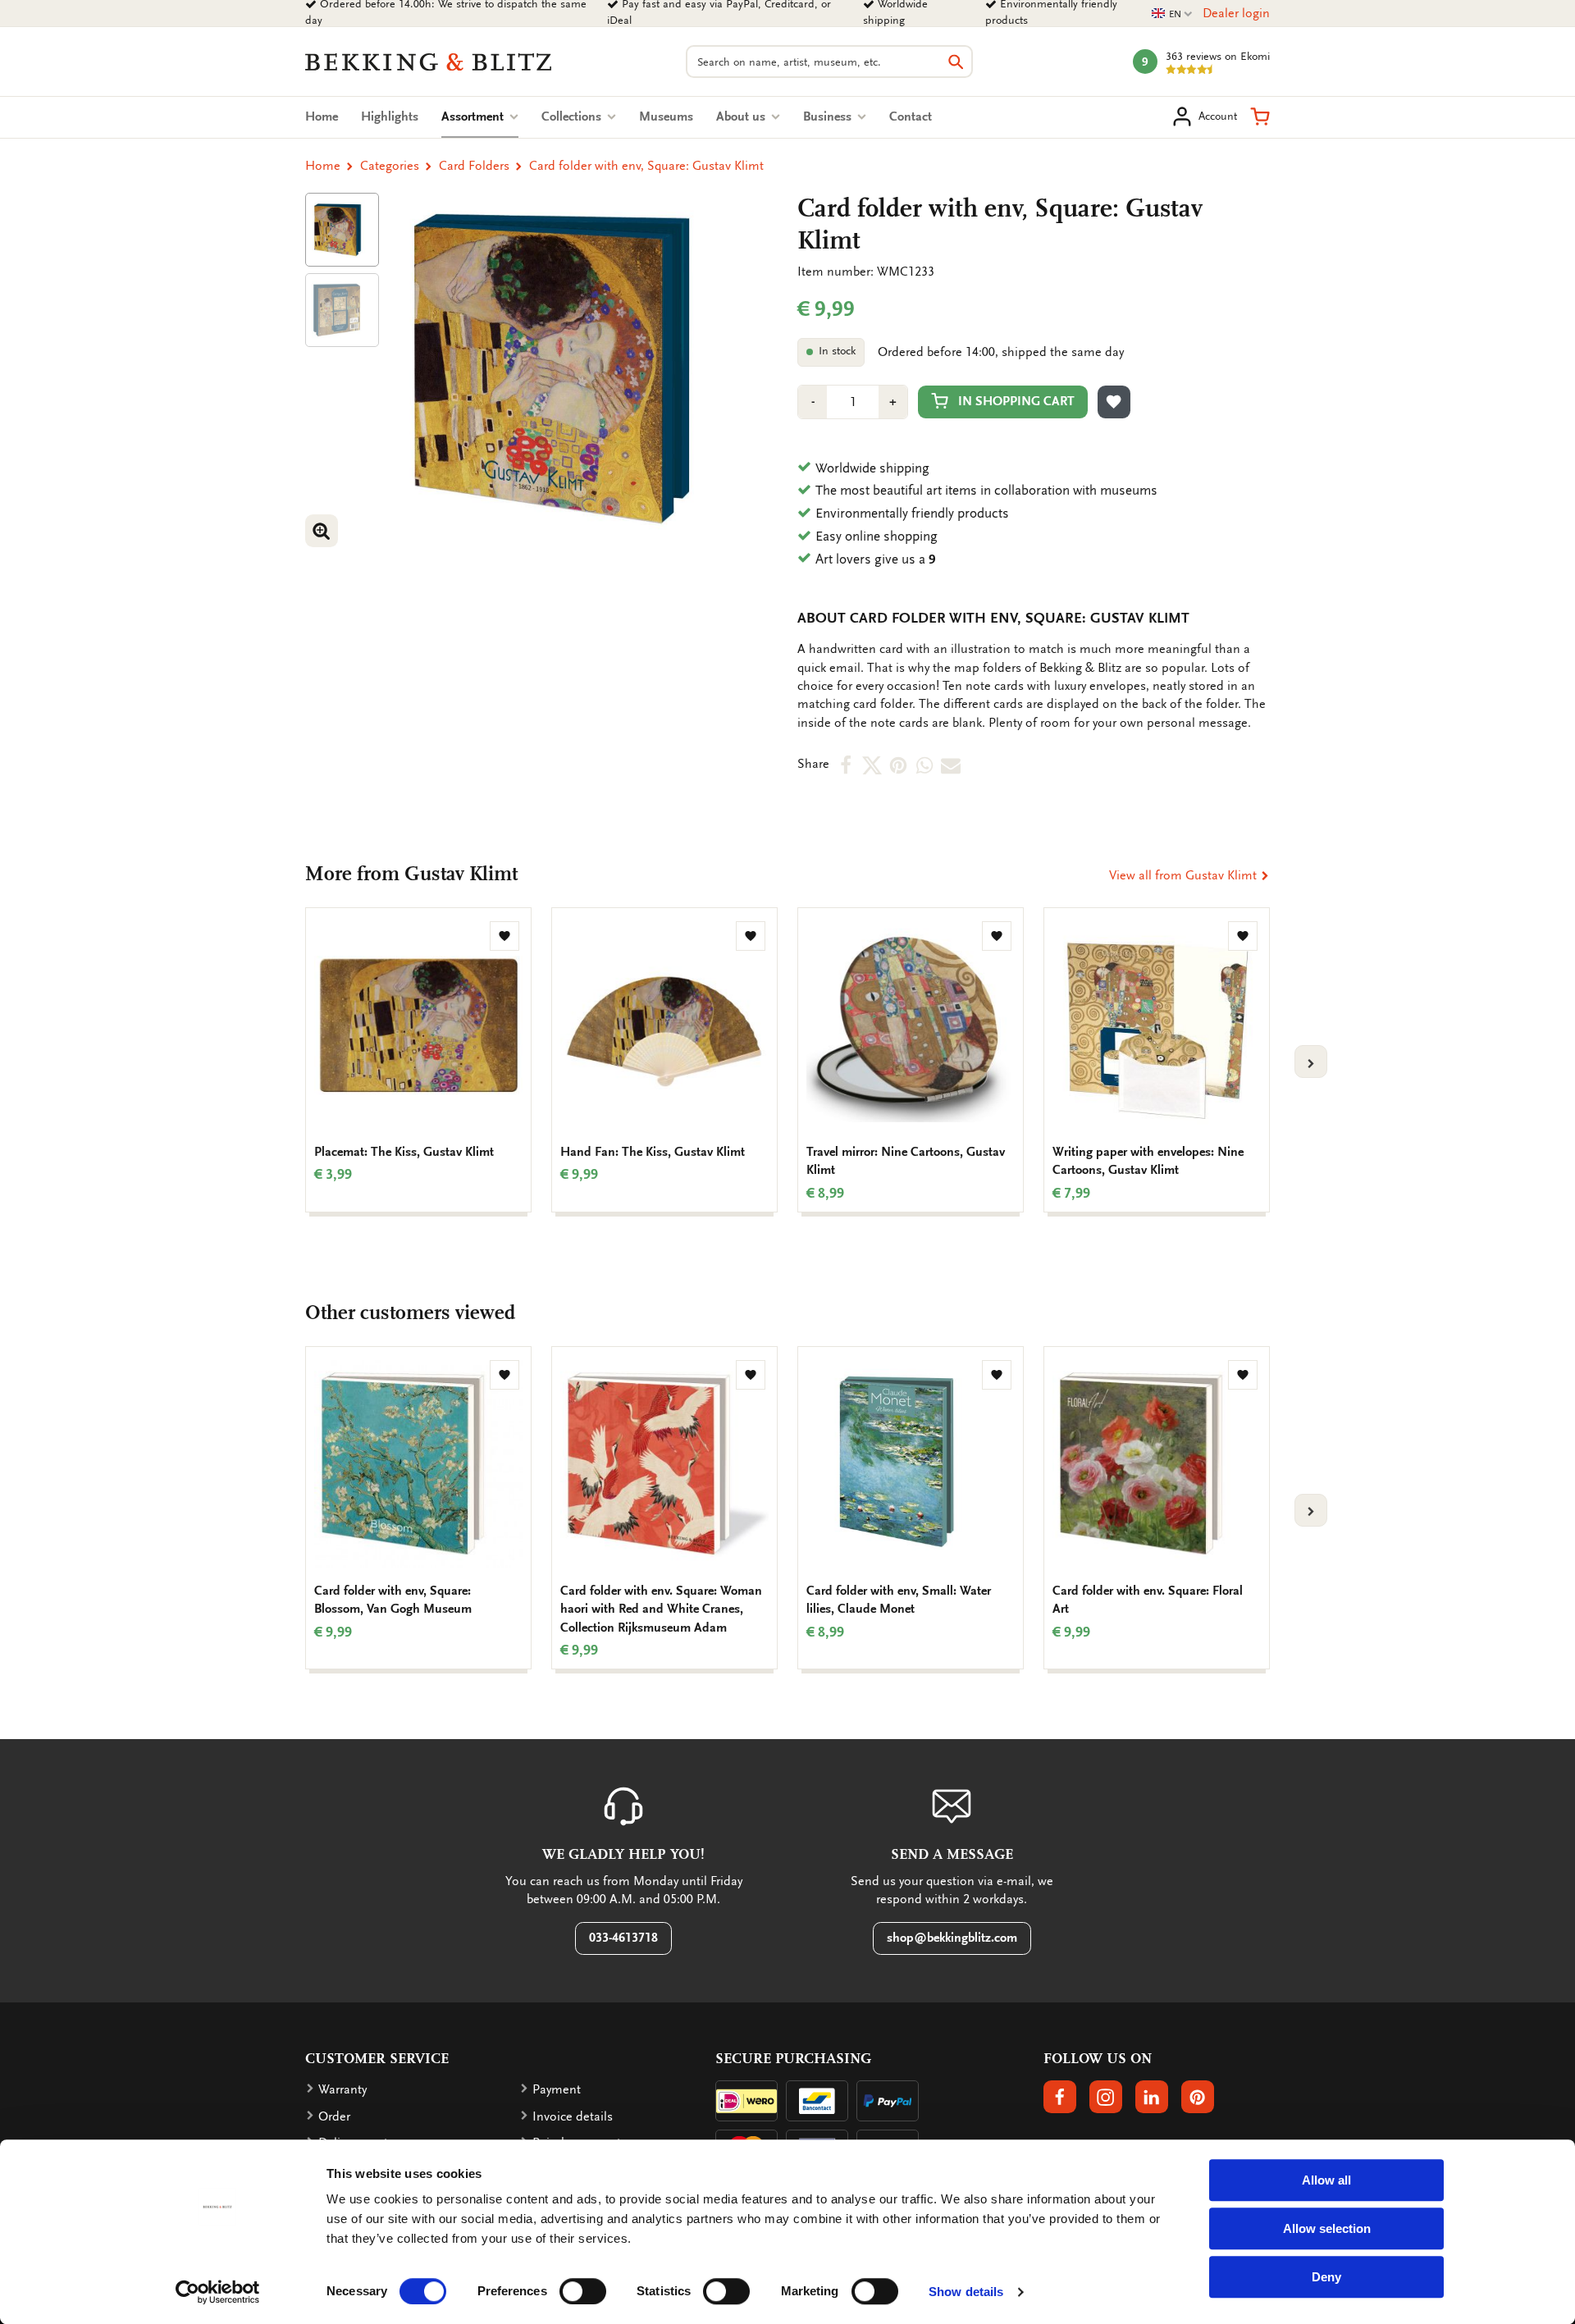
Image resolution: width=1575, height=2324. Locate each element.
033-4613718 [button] (623, 1938)
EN (1172, 14)
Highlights (390, 116)
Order (334, 2116)
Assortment (480, 116)
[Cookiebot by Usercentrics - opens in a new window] (218, 2292)
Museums (666, 116)
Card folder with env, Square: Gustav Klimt (646, 166)
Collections (573, 116)
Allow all (1326, 2180)
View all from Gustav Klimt (1185, 875)
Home (322, 116)
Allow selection (1327, 2228)
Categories (390, 166)
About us (742, 116)
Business (829, 116)
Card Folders (474, 166)
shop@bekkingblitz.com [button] (952, 1938)
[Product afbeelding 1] (342, 230)
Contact (911, 116)
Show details (966, 2292)
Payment (557, 2089)
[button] (1260, 116)
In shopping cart (1016, 401)
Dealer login (1236, 13)
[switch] (583, 2291)
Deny (1326, 2277)
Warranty (342, 2089)
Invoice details (573, 2116)
